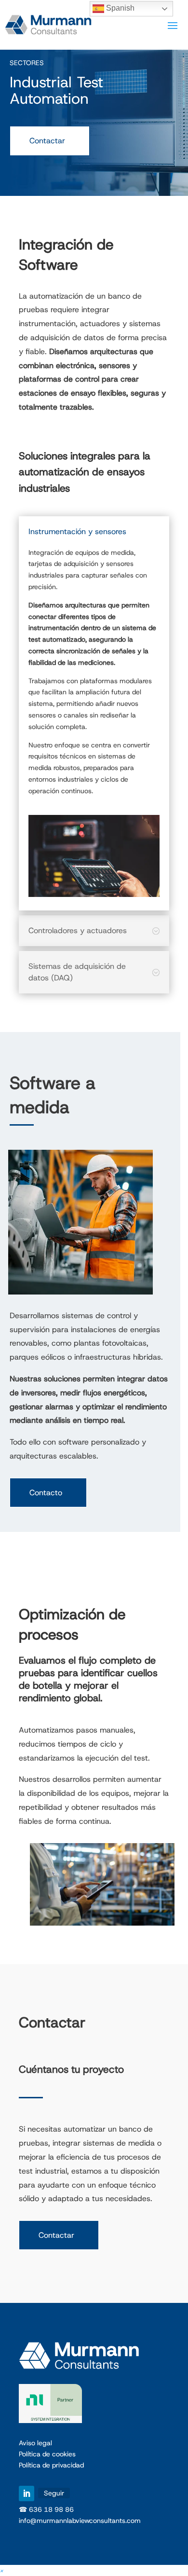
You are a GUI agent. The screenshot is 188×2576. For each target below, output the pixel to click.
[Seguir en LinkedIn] (27, 2493)
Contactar (47, 141)
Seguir (54, 2493)
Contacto (46, 1493)
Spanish (119, 8)
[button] (2, 2570)
